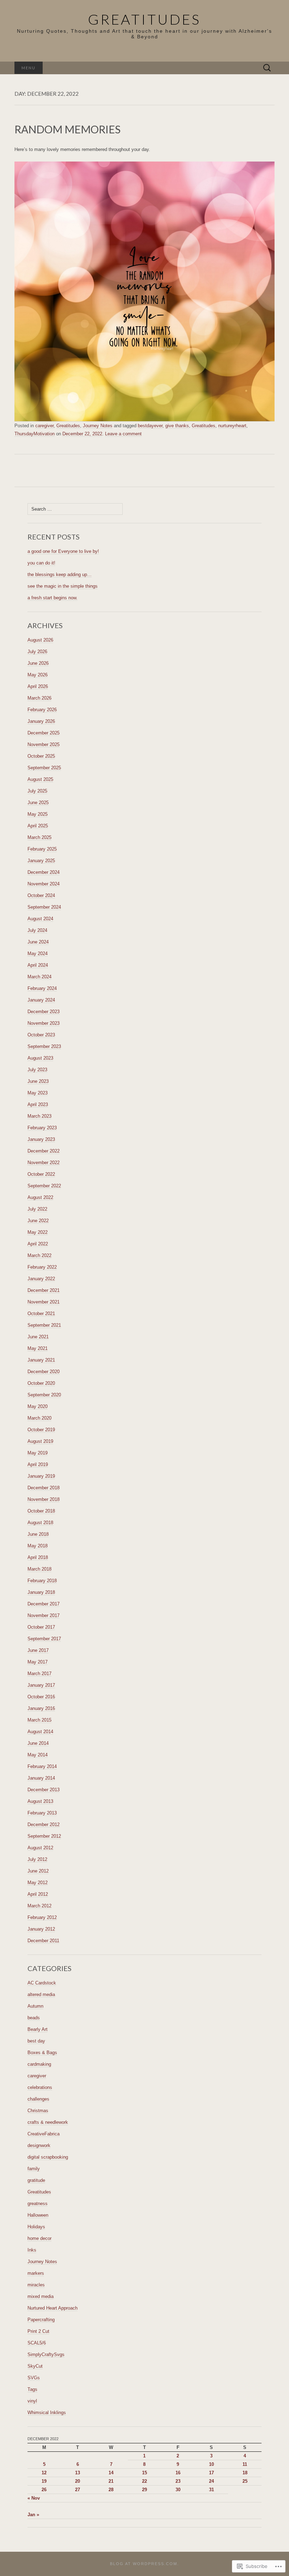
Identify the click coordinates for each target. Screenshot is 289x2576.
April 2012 (38, 1894)
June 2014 (38, 1743)
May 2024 (38, 954)
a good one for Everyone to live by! (63, 551)
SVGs (34, 2378)
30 (178, 2490)
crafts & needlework (48, 2122)
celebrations (40, 2087)
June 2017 (38, 1650)
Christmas (38, 2111)
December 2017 (44, 1604)
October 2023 (41, 1035)
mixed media (41, 2296)
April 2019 (38, 1464)
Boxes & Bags (42, 2053)
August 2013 (40, 1801)
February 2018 (42, 1581)
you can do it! (41, 563)
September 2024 (44, 907)
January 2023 (41, 1139)
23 (178, 2481)
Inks (32, 2250)
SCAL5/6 (37, 2343)
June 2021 (38, 1337)
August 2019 (40, 1441)
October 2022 (41, 1174)
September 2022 (44, 1186)
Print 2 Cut (38, 2331)
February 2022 (42, 1267)
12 (44, 2473)
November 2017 (44, 1615)
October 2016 (41, 1697)
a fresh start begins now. (53, 598)
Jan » (33, 2515)
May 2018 (38, 1546)
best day (36, 2041)
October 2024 (41, 895)
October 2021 (41, 1314)
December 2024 (44, 872)
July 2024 (37, 930)
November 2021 (44, 1302)
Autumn (35, 2006)
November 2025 (44, 744)
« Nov (34, 2498)
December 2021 (44, 1290)
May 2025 (38, 814)
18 (245, 2473)
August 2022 (40, 1197)
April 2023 (38, 1104)
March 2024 (39, 977)
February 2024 (42, 988)
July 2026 (37, 652)
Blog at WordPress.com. (144, 2564)
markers (36, 2273)
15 (144, 2473)
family (34, 2169)
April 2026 (38, 686)
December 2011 (43, 1941)
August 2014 (40, 1732)
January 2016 (41, 1708)
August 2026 (40, 640)
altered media (41, 1994)
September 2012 (44, 1836)
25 (245, 2481)
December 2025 (44, 733)
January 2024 (41, 1000)
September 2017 (44, 1639)
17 (211, 2473)
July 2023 (37, 1070)
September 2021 (44, 1325)
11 (245, 2464)
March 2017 (39, 1674)
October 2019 (41, 1430)
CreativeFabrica (44, 2134)
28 (111, 2490)
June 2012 (38, 1871)
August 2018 (40, 1523)
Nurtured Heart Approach (53, 2308)
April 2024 (38, 965)
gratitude (36, 2180)
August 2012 (40, 1848)
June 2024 (38, 942)
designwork (39, 2145)
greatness (38, 2204)
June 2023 (38, 1081)
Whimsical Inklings (47, 2413)
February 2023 (42, 1128)
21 (111, 2481)
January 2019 (41, 1476)
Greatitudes (68, 426)
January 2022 (41, 1279)
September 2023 (44, 1046)
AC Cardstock (42, 1983)
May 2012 (38, 1883)
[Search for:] (267, 68)
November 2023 (44, 1023)
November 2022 (44, 1163)
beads (34, 2018)
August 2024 (40, 919)
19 (44, 2481)
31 (211, 2490)
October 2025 (41, 756)
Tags (32, 2389)
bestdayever (150, 426)
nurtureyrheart (232, 426)
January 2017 (41, 1685)
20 (78, 2481)
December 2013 (44, 1790)
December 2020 (44, 1372)
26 (44, 2490)
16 (178, 2473)
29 (144, 2490)
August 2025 (40, 779)
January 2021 (41, 1360)
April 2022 (38, 1244)
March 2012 (39, 1906)
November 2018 (44, 1499)
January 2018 (41, 1592)
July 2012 (37, 1859)
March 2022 (39, 1255)
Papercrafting (41, 2320)
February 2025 (42, 849)
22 (144, 2481)
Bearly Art (38, 2029)
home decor (39, 2238)
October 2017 (41, 1627)
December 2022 (44, 1151)
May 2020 (38, 1406)
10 (211, 2464)
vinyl (32, 2401)
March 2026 (39, 698)
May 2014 (38, 1755)
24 (211, 2481)
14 (111, 2473)
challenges (38, 2099)
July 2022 (37, 1209)
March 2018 (39, 1569)
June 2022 (38, 1221)
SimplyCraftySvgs (46, 2354)
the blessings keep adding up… (60, 574)
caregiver (44, 426)
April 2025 (38, 826)
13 (78, 2473)
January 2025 (41, 861)
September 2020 (44, 1395)
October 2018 (41, 1511)
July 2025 (37, 791)
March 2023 (39, 1116)
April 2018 (38, 1557)
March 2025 (39, 837)
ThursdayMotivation (35, 434)
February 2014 (42, 1766)
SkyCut (35, 2366)
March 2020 (39, 1418)
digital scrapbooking (48, 2157)
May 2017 (38, 1662)
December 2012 (44, 1824)
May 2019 (38, 1453)
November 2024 (44, 884)
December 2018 (44, 1488)
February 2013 (42, 1813)
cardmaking (39, 2064)
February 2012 (42, 1917)
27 (78, 2490)
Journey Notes (98, 426)
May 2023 (38, 1093)
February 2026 (42, 710)
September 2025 (44, 768)
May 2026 (38, 675)
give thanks (177, 426)
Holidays (36, 2227)
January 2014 (41, 1778)
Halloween (38, 2215)
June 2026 (38, 663)
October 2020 (41, 1383)
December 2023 (44, 1012)
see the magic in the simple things (63, 586)
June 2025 (38, 803)
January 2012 (41, 1929)
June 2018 (38, 1534)
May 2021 (38, 1348)
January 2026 (41, 721)
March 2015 (39, 1720)
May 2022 (38, 1232)
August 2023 (40, 1058)
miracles (36, 2285)
